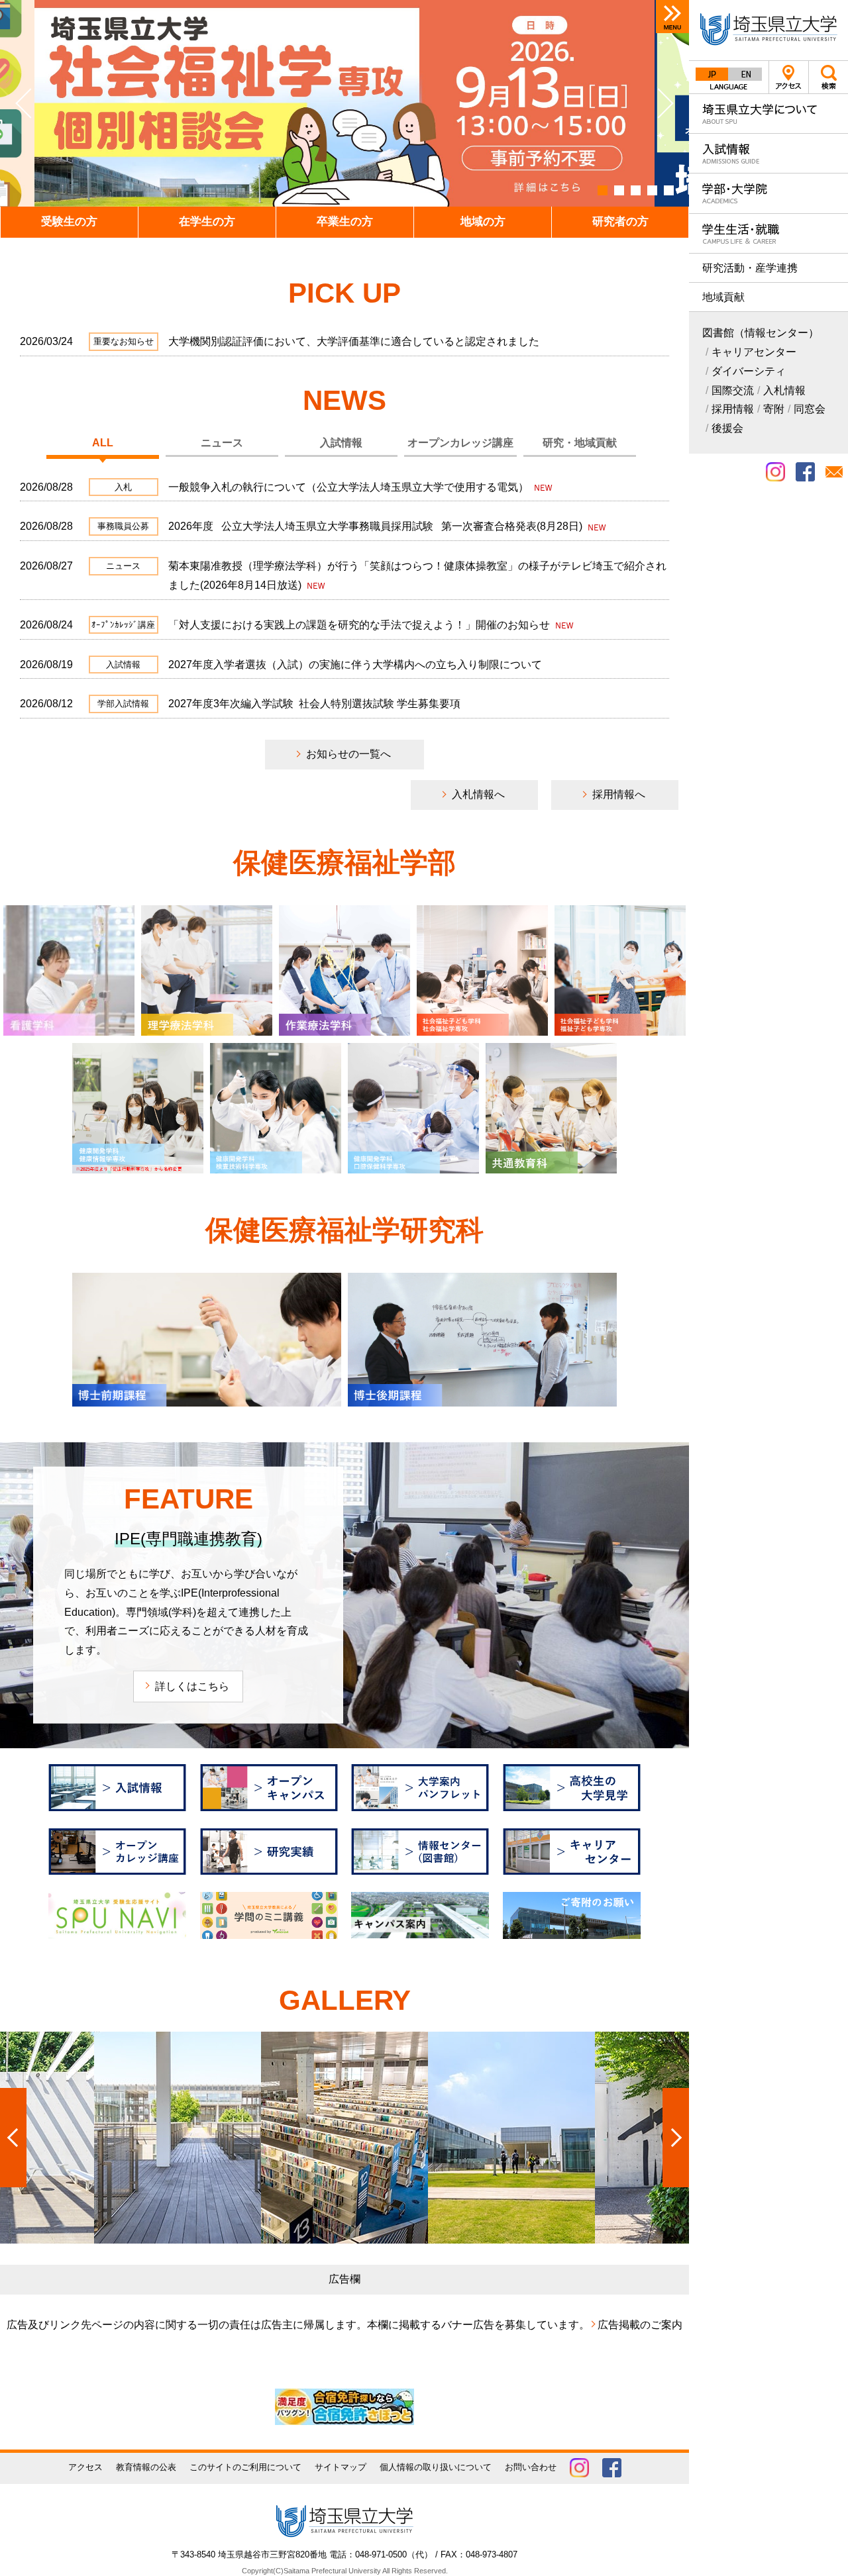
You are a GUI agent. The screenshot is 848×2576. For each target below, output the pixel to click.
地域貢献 (723, 297)
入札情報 (784, 390)
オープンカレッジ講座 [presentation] (460, 443)
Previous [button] (30, 103)
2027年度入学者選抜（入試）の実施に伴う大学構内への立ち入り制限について (355, 665)
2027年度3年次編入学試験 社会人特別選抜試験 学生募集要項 (314, 704)
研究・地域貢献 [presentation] (580, 443)
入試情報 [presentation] (341, 443)
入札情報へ (478, 794)
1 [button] (603, 190)
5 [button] (669, 190)
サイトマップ (341, 2467)
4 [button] (652, 190)
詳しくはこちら (192, 1686)
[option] (344, 103)
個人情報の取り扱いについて (436, 2467)
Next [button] (659, 103)
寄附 (774, 409)
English (745, 74)
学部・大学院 (768, 193)
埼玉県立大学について (768, 114)
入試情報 (768, 153)
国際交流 (733, 390)
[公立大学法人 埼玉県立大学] (769, 30)
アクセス (789, 77)
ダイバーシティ (749, 371)
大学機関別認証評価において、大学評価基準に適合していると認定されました (354, 341)
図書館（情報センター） (761, 333)
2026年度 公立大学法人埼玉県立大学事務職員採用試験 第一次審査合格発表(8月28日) (377, 526)
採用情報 (733, 409)
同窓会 (810, 409)
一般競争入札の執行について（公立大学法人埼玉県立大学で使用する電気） (350, 487)
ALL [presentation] (103, 443)
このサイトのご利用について (245, 2467)
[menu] (672, 17)
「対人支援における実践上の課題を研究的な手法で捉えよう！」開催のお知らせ (360, 625)
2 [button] (619, 190)
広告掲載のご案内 (640, 2325)
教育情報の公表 (146, 2467)
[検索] (828, 77)
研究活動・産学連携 (750, 268)
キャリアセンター (754, 352)
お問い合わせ (531, 2467)
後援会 (727, 428)
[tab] (103, 444)
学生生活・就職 (768, 233)
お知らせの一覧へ (348, 754)
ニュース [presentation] (222, 443)
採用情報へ (619, 794)
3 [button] (636, 190)
